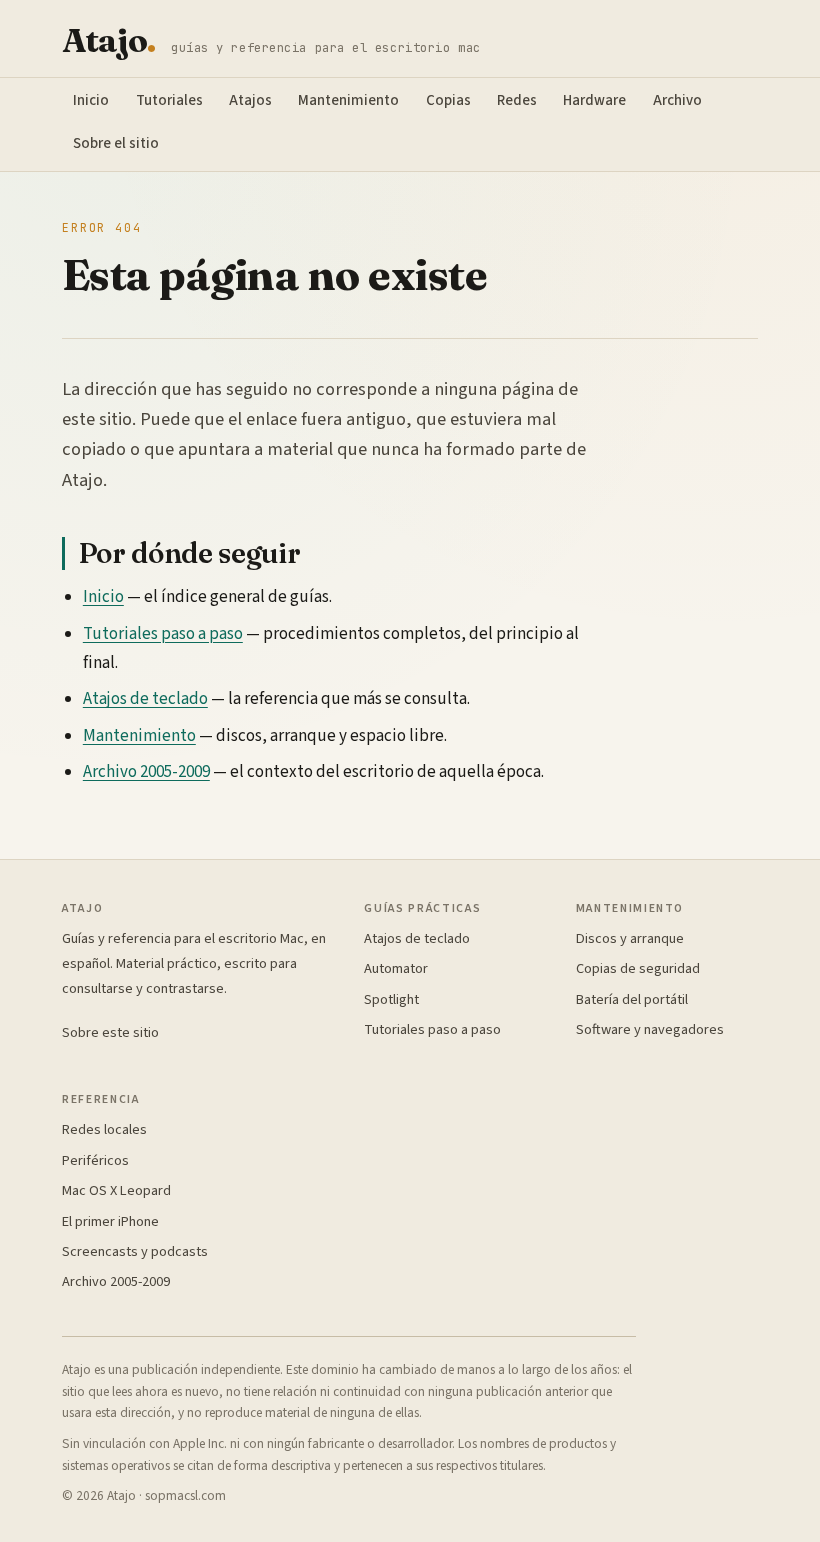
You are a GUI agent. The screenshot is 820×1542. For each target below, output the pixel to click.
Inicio (91, 100)
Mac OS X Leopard (116, 1190)
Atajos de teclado (145, 699)
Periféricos (95, 1160)
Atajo (108, 40)
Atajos (250, 100)
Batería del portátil (632, 999)
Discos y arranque (630, 938)
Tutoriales (169, 100)
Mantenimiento (348, 100)
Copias (448, 100)
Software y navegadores (650, 1029)
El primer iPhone (110, 1221)
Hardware (594, 100)
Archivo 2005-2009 (146, 772)
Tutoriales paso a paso (163, 634)
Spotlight (391, 999)
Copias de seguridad (638, 968)
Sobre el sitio (116, 143)
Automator (396, 968)
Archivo (677, 100)
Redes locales (104, 1129)
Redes (517, 100)
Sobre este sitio (110, 1032)
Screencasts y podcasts (135, 1251)
